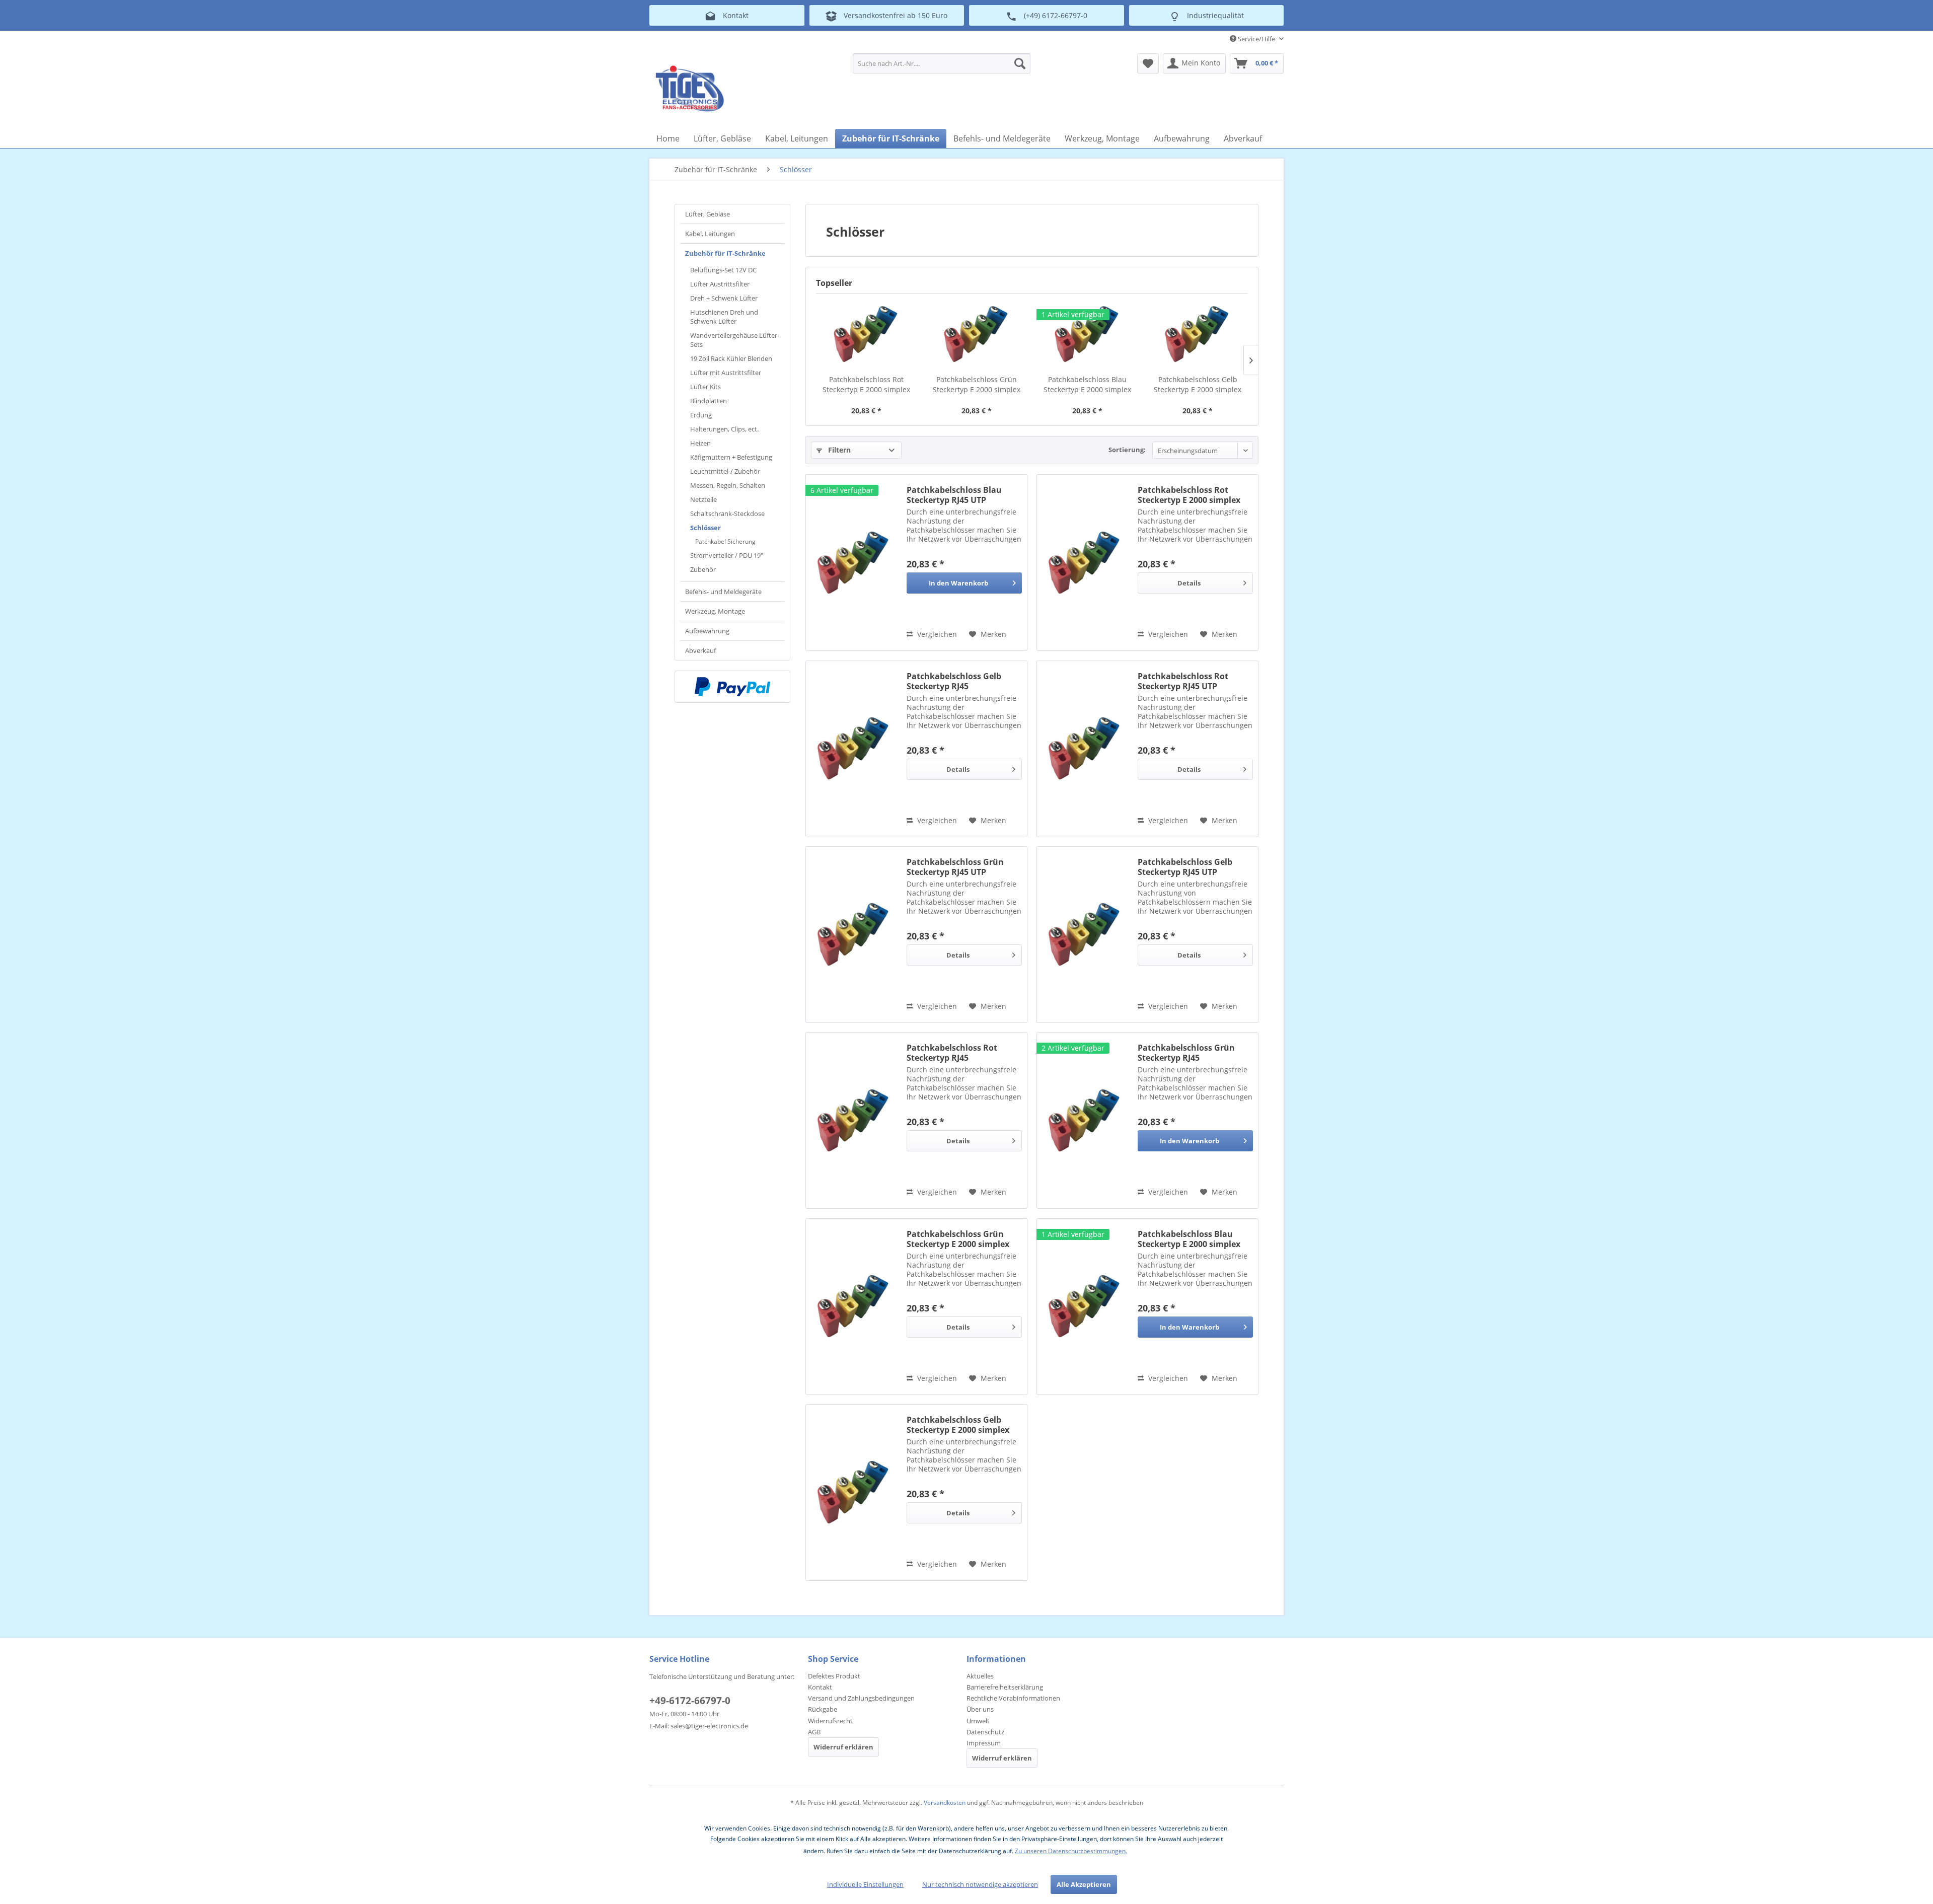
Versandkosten (945, 1803)
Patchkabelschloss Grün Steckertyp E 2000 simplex (977, 384)
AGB (814, 1732)
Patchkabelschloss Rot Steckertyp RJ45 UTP (1183, 681)
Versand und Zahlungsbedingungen (861, 1698)
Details (1189, 583)
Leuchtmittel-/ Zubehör (725, 471)
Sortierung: (1127, 450)
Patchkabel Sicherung (725, 541)
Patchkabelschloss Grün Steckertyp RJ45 (1186, 1053)
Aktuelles (980, 1676)
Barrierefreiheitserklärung (1005, 1687)
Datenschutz (985, 1732)
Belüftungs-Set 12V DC (723, 270)
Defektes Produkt (834, 1676)
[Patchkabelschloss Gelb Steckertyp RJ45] (854, 749)
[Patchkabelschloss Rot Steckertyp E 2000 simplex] (866, 334)
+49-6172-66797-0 (690, 1701)
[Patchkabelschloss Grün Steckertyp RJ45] (1085, 1120)
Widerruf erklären (843, 1747)
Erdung (701, 415)
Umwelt (978, 1721)
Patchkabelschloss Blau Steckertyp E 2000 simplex (1087, 384)
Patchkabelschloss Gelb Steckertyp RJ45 (954, 681)
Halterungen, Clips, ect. (724, 429)
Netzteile (703, 499)
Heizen (700, 443)
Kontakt (820, 1687)
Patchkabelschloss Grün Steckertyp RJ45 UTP (955, 867)
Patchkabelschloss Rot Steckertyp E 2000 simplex (866, 384)
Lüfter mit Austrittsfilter (726, 373)
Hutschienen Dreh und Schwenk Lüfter (724, 317)
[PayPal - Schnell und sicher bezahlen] (732, 687)
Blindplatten (709, 401)
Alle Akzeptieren (1084, 1884)
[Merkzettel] (1148, 63)
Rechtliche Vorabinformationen (1013, 1698)
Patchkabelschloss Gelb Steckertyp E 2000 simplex (1198, 384)
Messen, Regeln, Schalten (728, 485)
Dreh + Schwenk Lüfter (724, 298)
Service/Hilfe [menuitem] (1256, 39)
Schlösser (705, 528)
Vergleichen (936, 634)
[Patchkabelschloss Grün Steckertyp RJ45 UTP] (854, 935)
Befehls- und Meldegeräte (723, 592)
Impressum (984, 1743)
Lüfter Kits (705, 387)
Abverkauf (700, 650)
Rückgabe (823, 1709)
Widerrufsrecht (830, 1721)
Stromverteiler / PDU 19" (727, 555)
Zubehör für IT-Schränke (725, 253)
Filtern (838, 450)
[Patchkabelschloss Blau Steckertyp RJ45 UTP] (854, 563)
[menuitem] (942, 63)
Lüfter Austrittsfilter (720, 284)
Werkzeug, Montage (715, 611)
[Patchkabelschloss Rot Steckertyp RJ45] (854, 1120)
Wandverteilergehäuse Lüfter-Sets (735, 340)
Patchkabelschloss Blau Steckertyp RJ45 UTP (954, 495)
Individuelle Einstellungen (865, 1884)
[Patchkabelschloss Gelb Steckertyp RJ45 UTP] (1085, 935)
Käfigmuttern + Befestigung (731, 457)
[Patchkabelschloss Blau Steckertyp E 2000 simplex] (1087, 334)
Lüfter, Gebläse (708, 214)
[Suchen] (1020, 63)
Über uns (980, 1709)
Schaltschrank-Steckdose (727, 514)
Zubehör (703, 569)
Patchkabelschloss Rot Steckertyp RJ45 (952, 1053)
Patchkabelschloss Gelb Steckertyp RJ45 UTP (1185, 867)
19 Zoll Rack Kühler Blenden (731, 358)
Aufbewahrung (707, 631)
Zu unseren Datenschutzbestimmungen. (1071, 1851)
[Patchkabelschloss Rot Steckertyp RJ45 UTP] (1085, 749)
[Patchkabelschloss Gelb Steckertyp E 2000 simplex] (1198, 334)
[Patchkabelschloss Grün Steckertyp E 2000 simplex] (977, 334)
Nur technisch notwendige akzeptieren (980, 1884)
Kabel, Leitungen (710, 234)
